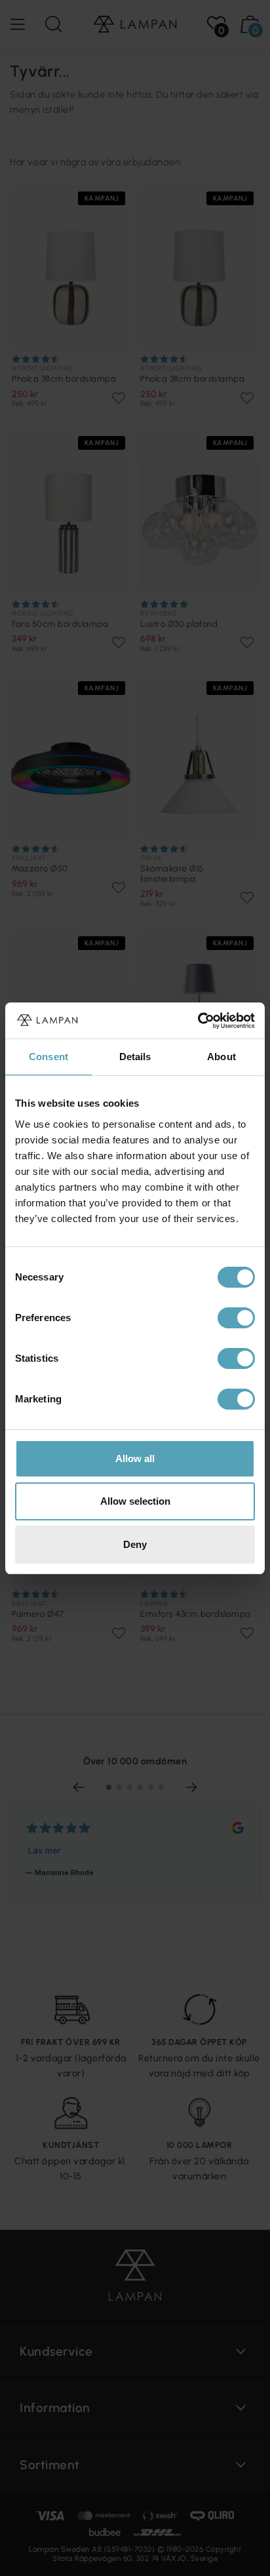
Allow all (135, 1458)
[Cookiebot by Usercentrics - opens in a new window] (198, 1021)
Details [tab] (135, 1057)
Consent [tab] (48, 1057)
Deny (135, 1544)
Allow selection (135, 1501)
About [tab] (222, 1057)
